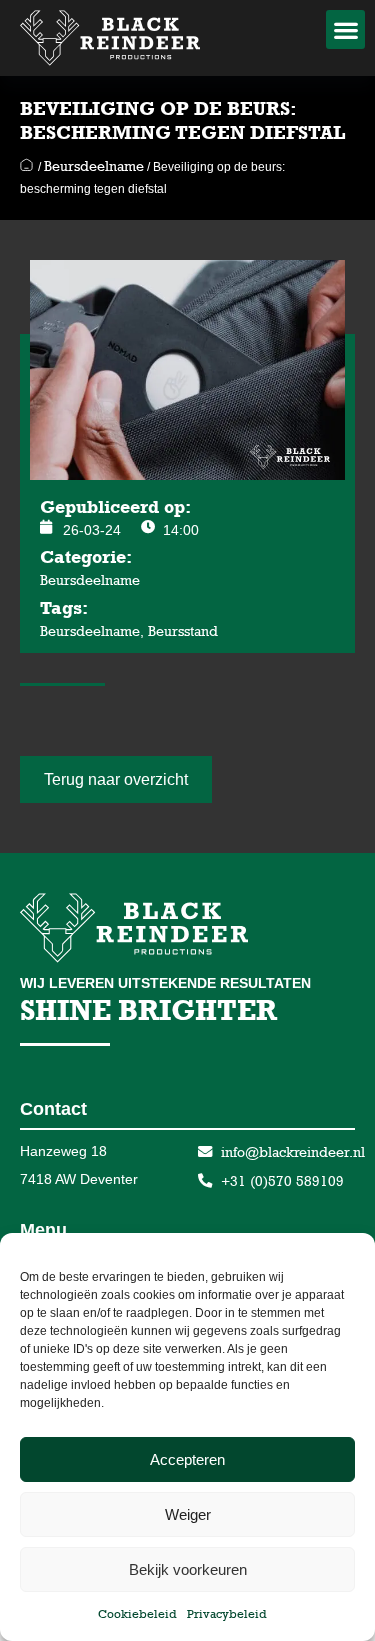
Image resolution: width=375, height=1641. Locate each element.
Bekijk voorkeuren (188, 1569)
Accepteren (187, 1459)
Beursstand (183, 631)
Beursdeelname (94, 165)
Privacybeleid (227, 1614)
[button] (345, 29)
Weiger (188, 1514)
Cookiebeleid (137, 1614)
